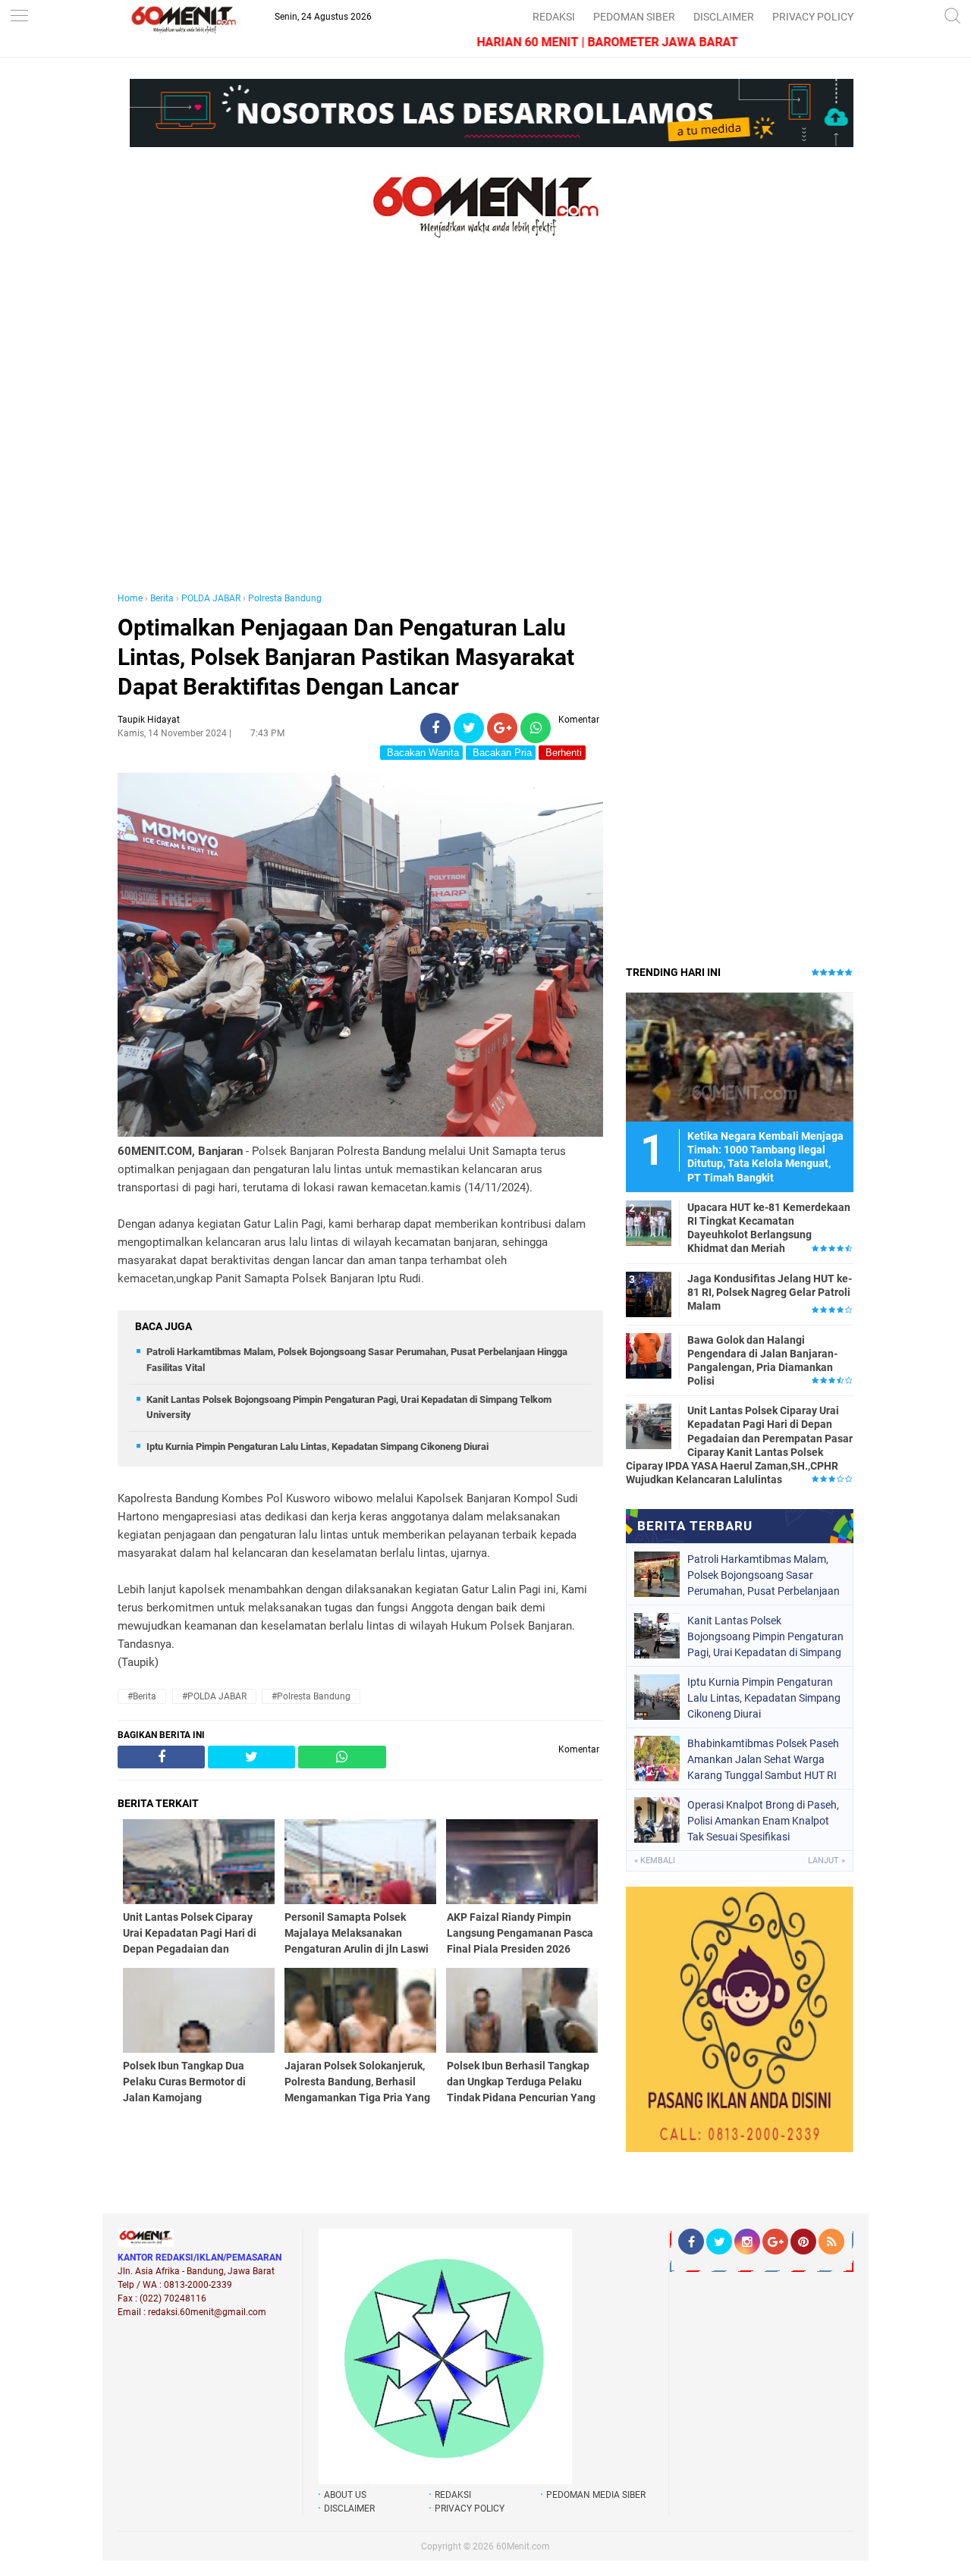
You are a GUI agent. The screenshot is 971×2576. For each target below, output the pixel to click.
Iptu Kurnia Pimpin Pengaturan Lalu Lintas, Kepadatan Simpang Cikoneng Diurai (317, 1446)
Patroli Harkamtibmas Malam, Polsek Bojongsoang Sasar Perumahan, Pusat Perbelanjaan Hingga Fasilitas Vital (764, 1575)
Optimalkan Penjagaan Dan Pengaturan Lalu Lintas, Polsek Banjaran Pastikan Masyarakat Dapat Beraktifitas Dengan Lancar (346, 657)
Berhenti (562, 753)
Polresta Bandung (285, 598)
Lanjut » (826, 1861)
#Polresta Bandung (311, 1696)
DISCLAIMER (724, 17)
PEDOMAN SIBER (634, 17)
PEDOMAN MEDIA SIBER (596, 2495)
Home (130, 598)
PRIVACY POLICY (813, 17)
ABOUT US (345, 2495)
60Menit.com (523, 2546)
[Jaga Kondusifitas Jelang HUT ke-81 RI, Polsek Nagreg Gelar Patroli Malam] (649, 1294)
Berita (162, 598)
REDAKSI (554, 17)
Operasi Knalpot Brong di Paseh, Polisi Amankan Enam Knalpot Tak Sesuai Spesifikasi (763, 1821)
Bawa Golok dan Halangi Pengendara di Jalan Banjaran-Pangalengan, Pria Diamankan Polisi (762, 1361)
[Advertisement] (360, 431)
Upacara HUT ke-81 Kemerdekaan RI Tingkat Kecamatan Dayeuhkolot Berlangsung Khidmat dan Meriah (769, 1228)
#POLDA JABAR (214, 1696)
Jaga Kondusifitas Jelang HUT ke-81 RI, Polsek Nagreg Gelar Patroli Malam (770, 1292)
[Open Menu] (19, 17)
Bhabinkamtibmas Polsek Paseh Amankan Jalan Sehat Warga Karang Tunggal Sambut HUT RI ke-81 (763, 1759)
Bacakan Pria (501, 753)
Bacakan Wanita (421, 753)
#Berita (142, 1696)
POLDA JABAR (211, 598)
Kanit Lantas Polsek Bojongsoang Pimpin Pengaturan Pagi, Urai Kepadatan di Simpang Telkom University (765, 1636)
